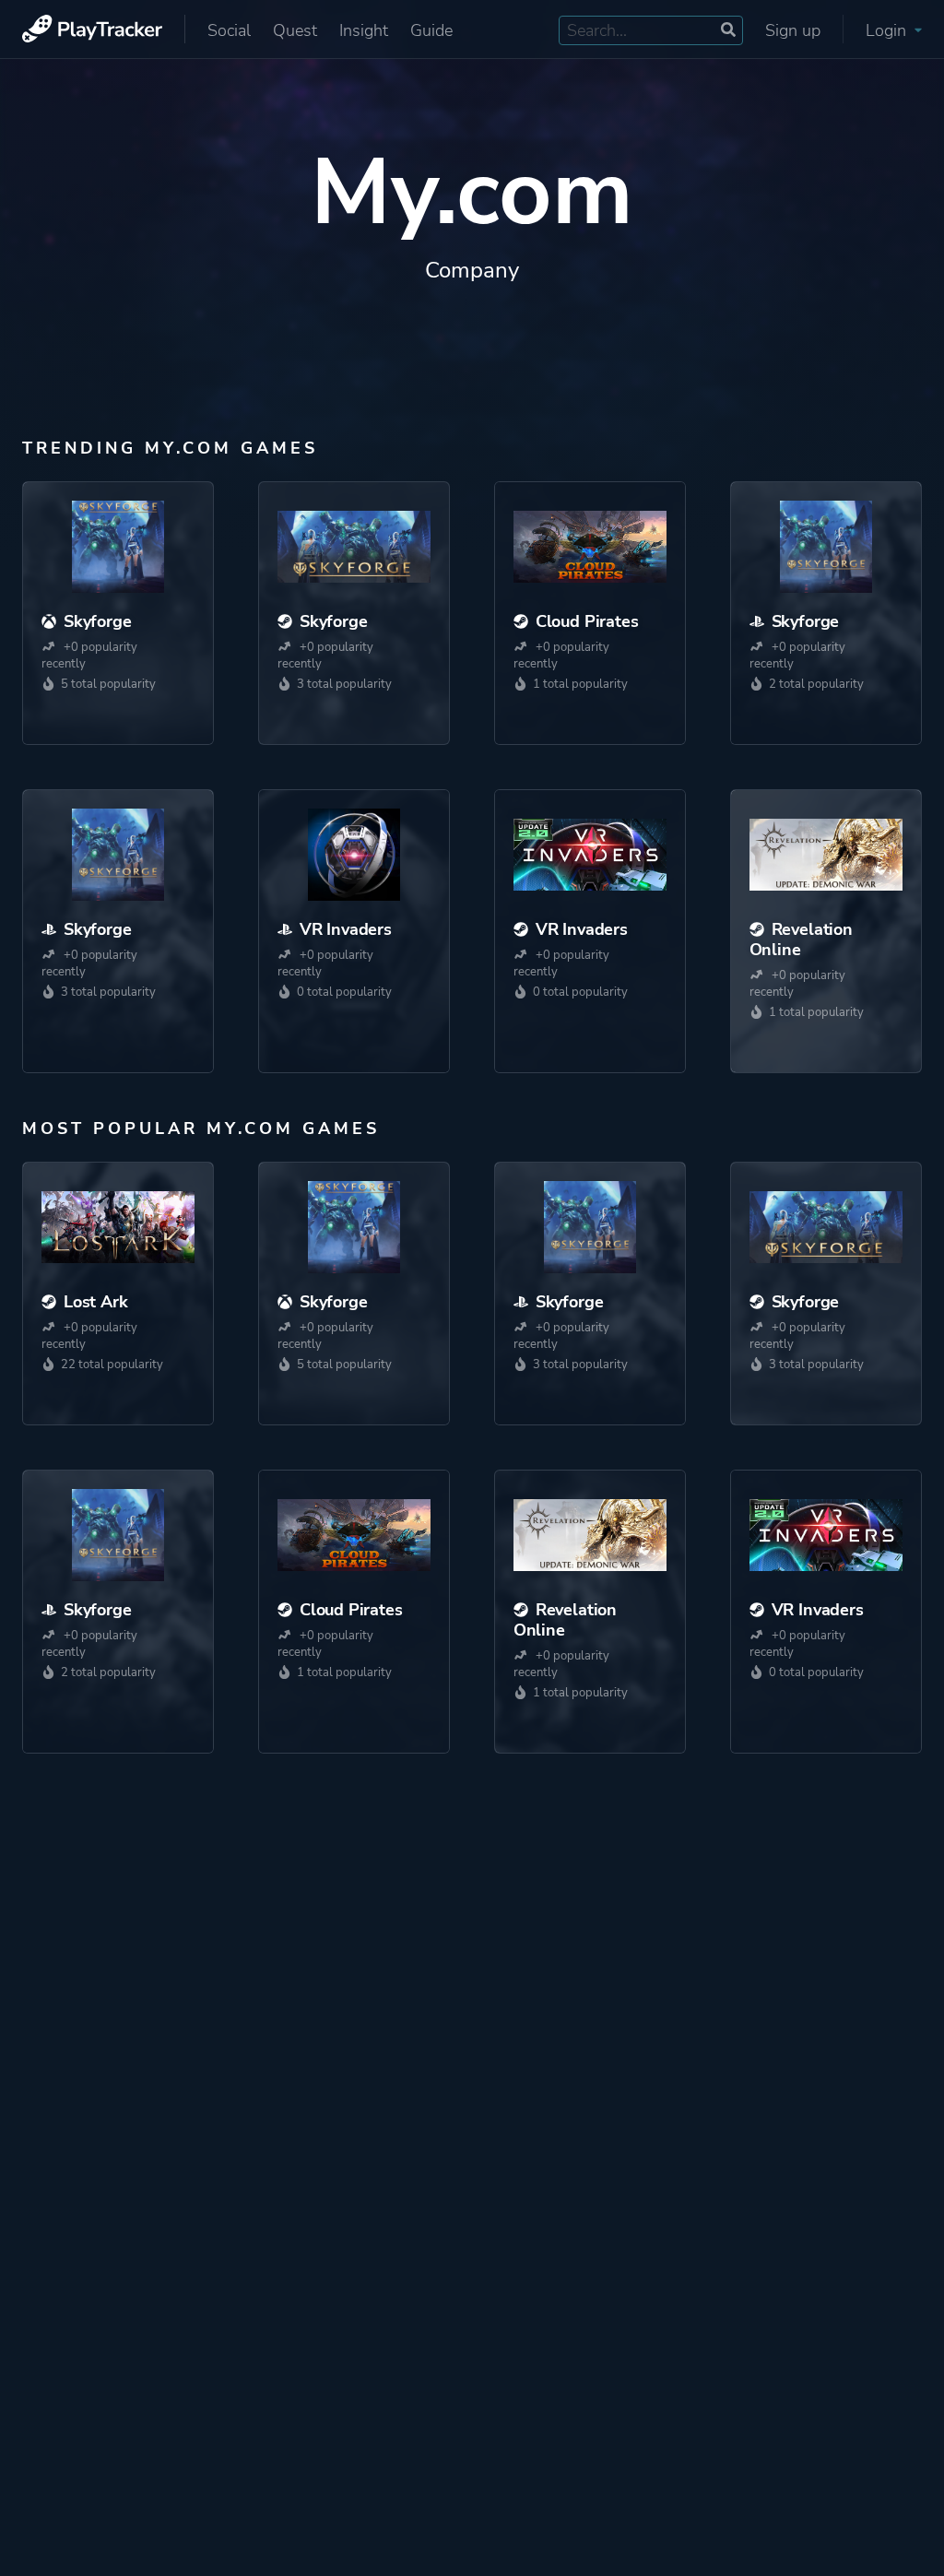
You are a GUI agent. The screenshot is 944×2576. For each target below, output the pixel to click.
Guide (431, 30)
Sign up (793, 30)
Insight (364, 30)
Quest (295, 30)
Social (229, 30)
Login (888, 30)
